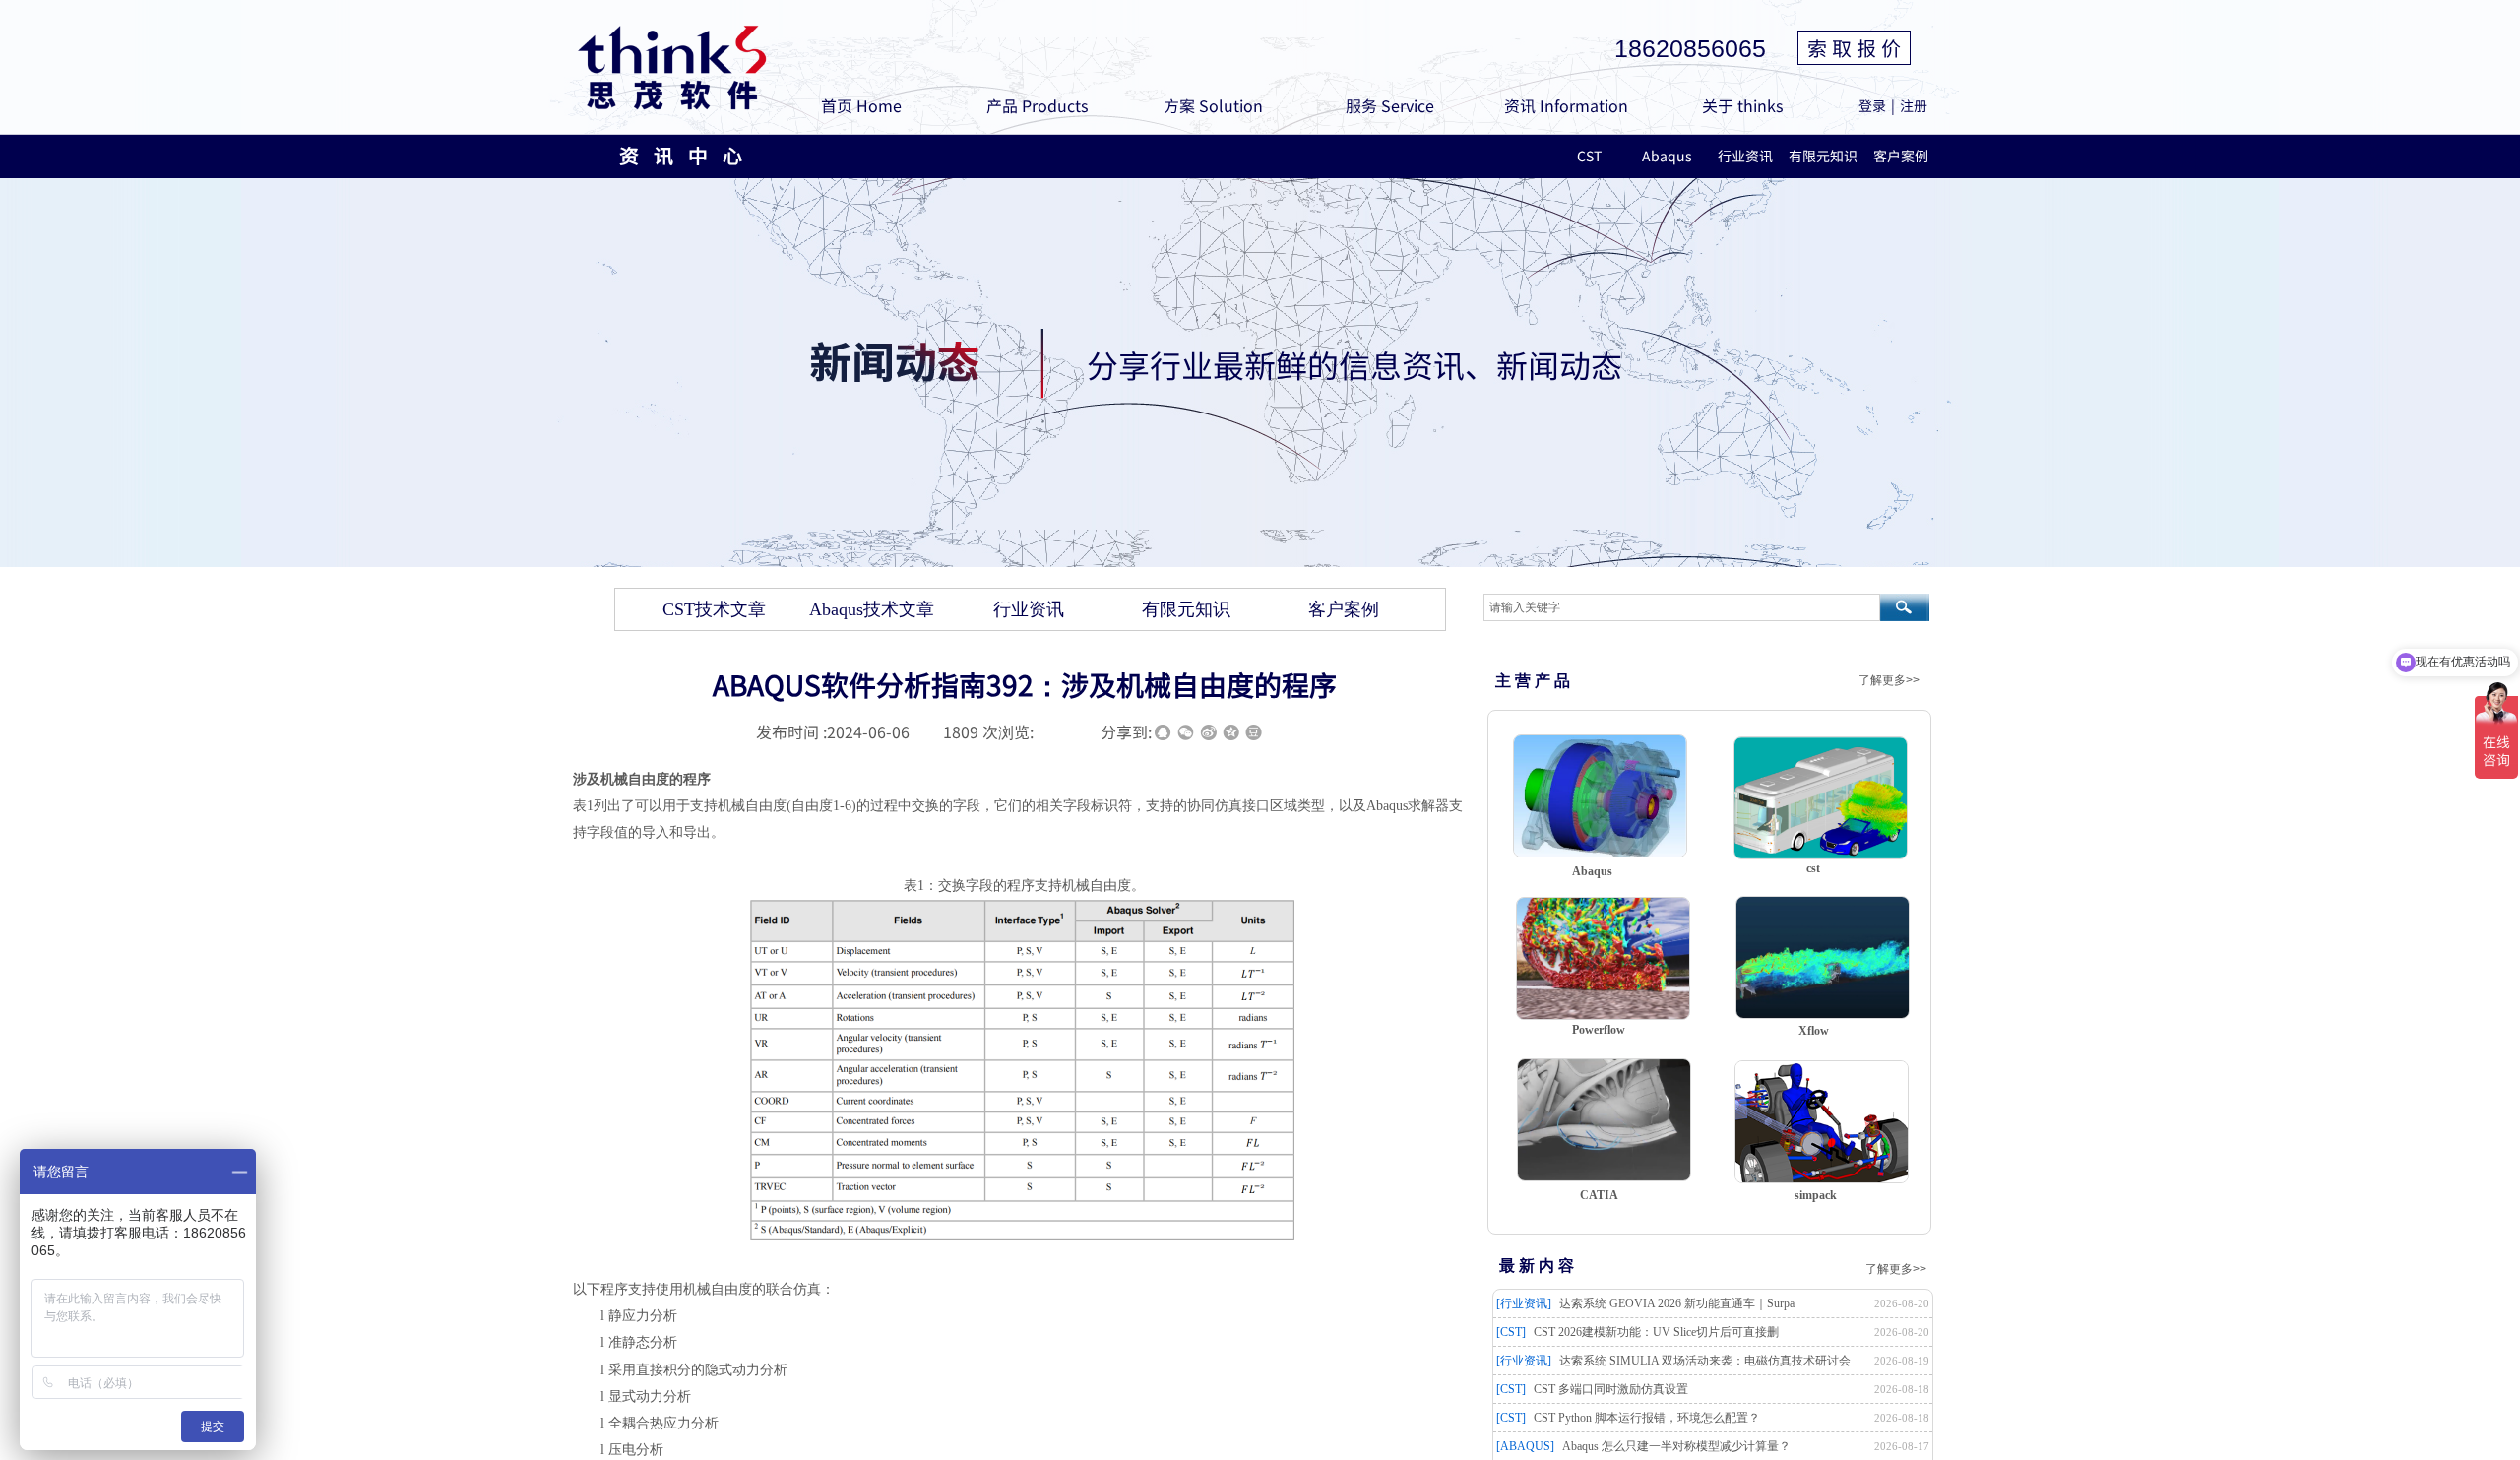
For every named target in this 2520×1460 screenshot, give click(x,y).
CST (1589, 156)
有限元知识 (1823, 156)
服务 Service (1390, 105)
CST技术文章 (714, 609)
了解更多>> (1889, 680)
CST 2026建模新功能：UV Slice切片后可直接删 (1656, 1332)
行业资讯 (1745, 156)
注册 (1914, 105)
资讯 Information (1566, 105)
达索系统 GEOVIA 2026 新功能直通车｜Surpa (1677, 1303)
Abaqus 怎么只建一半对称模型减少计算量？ (1676, 1446)
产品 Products (1037, 105)
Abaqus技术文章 (872, 609)
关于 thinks (1742, 105)
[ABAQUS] (1525, 1446)
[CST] (1511, 1332)
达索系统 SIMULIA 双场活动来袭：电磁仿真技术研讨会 (1705, 1361)
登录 (1872, 105)
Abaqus (1667, 156)
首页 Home (861, 105)
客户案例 (1901, 156)
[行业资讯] (1524, 1303)
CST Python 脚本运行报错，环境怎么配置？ (1647, 1418)
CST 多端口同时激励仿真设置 (1611, 1389)
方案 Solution (1213, 105)
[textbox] (1682, 607)
